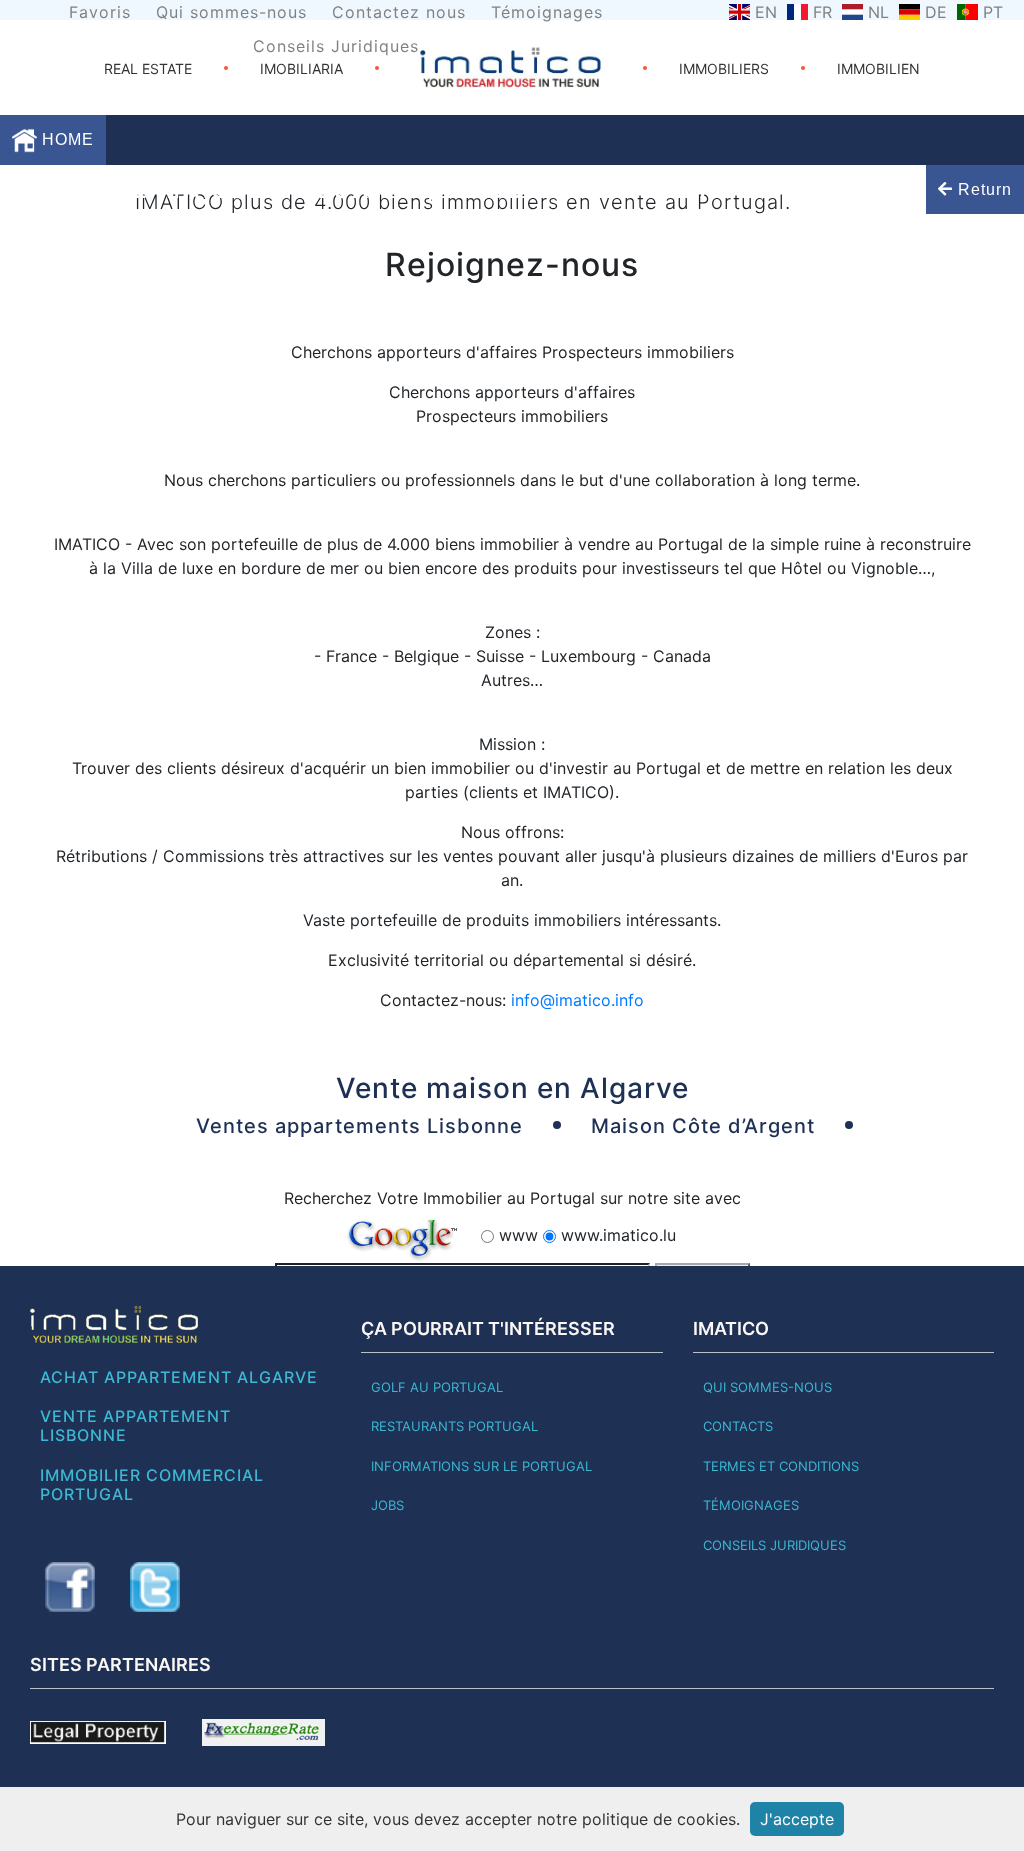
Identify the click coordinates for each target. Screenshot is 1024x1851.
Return (982, 189)
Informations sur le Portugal (481, 1466)
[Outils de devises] (263, 1731)
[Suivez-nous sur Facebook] (70, 1587)
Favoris (100, 12)
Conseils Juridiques (336, 46)
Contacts (738, 1426)
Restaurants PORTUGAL (454, 1426)
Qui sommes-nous (231, 12)
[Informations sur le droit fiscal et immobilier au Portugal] (98, 1731)
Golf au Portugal (437, 1387)
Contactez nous (399, 12)
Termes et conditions (781, 1466)
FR (822, 12)
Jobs (387, 1505)
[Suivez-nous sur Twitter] (155, 1587)
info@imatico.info (577, 1000)
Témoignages (547, 12)
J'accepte (797, 1819)
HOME (65, 139)
